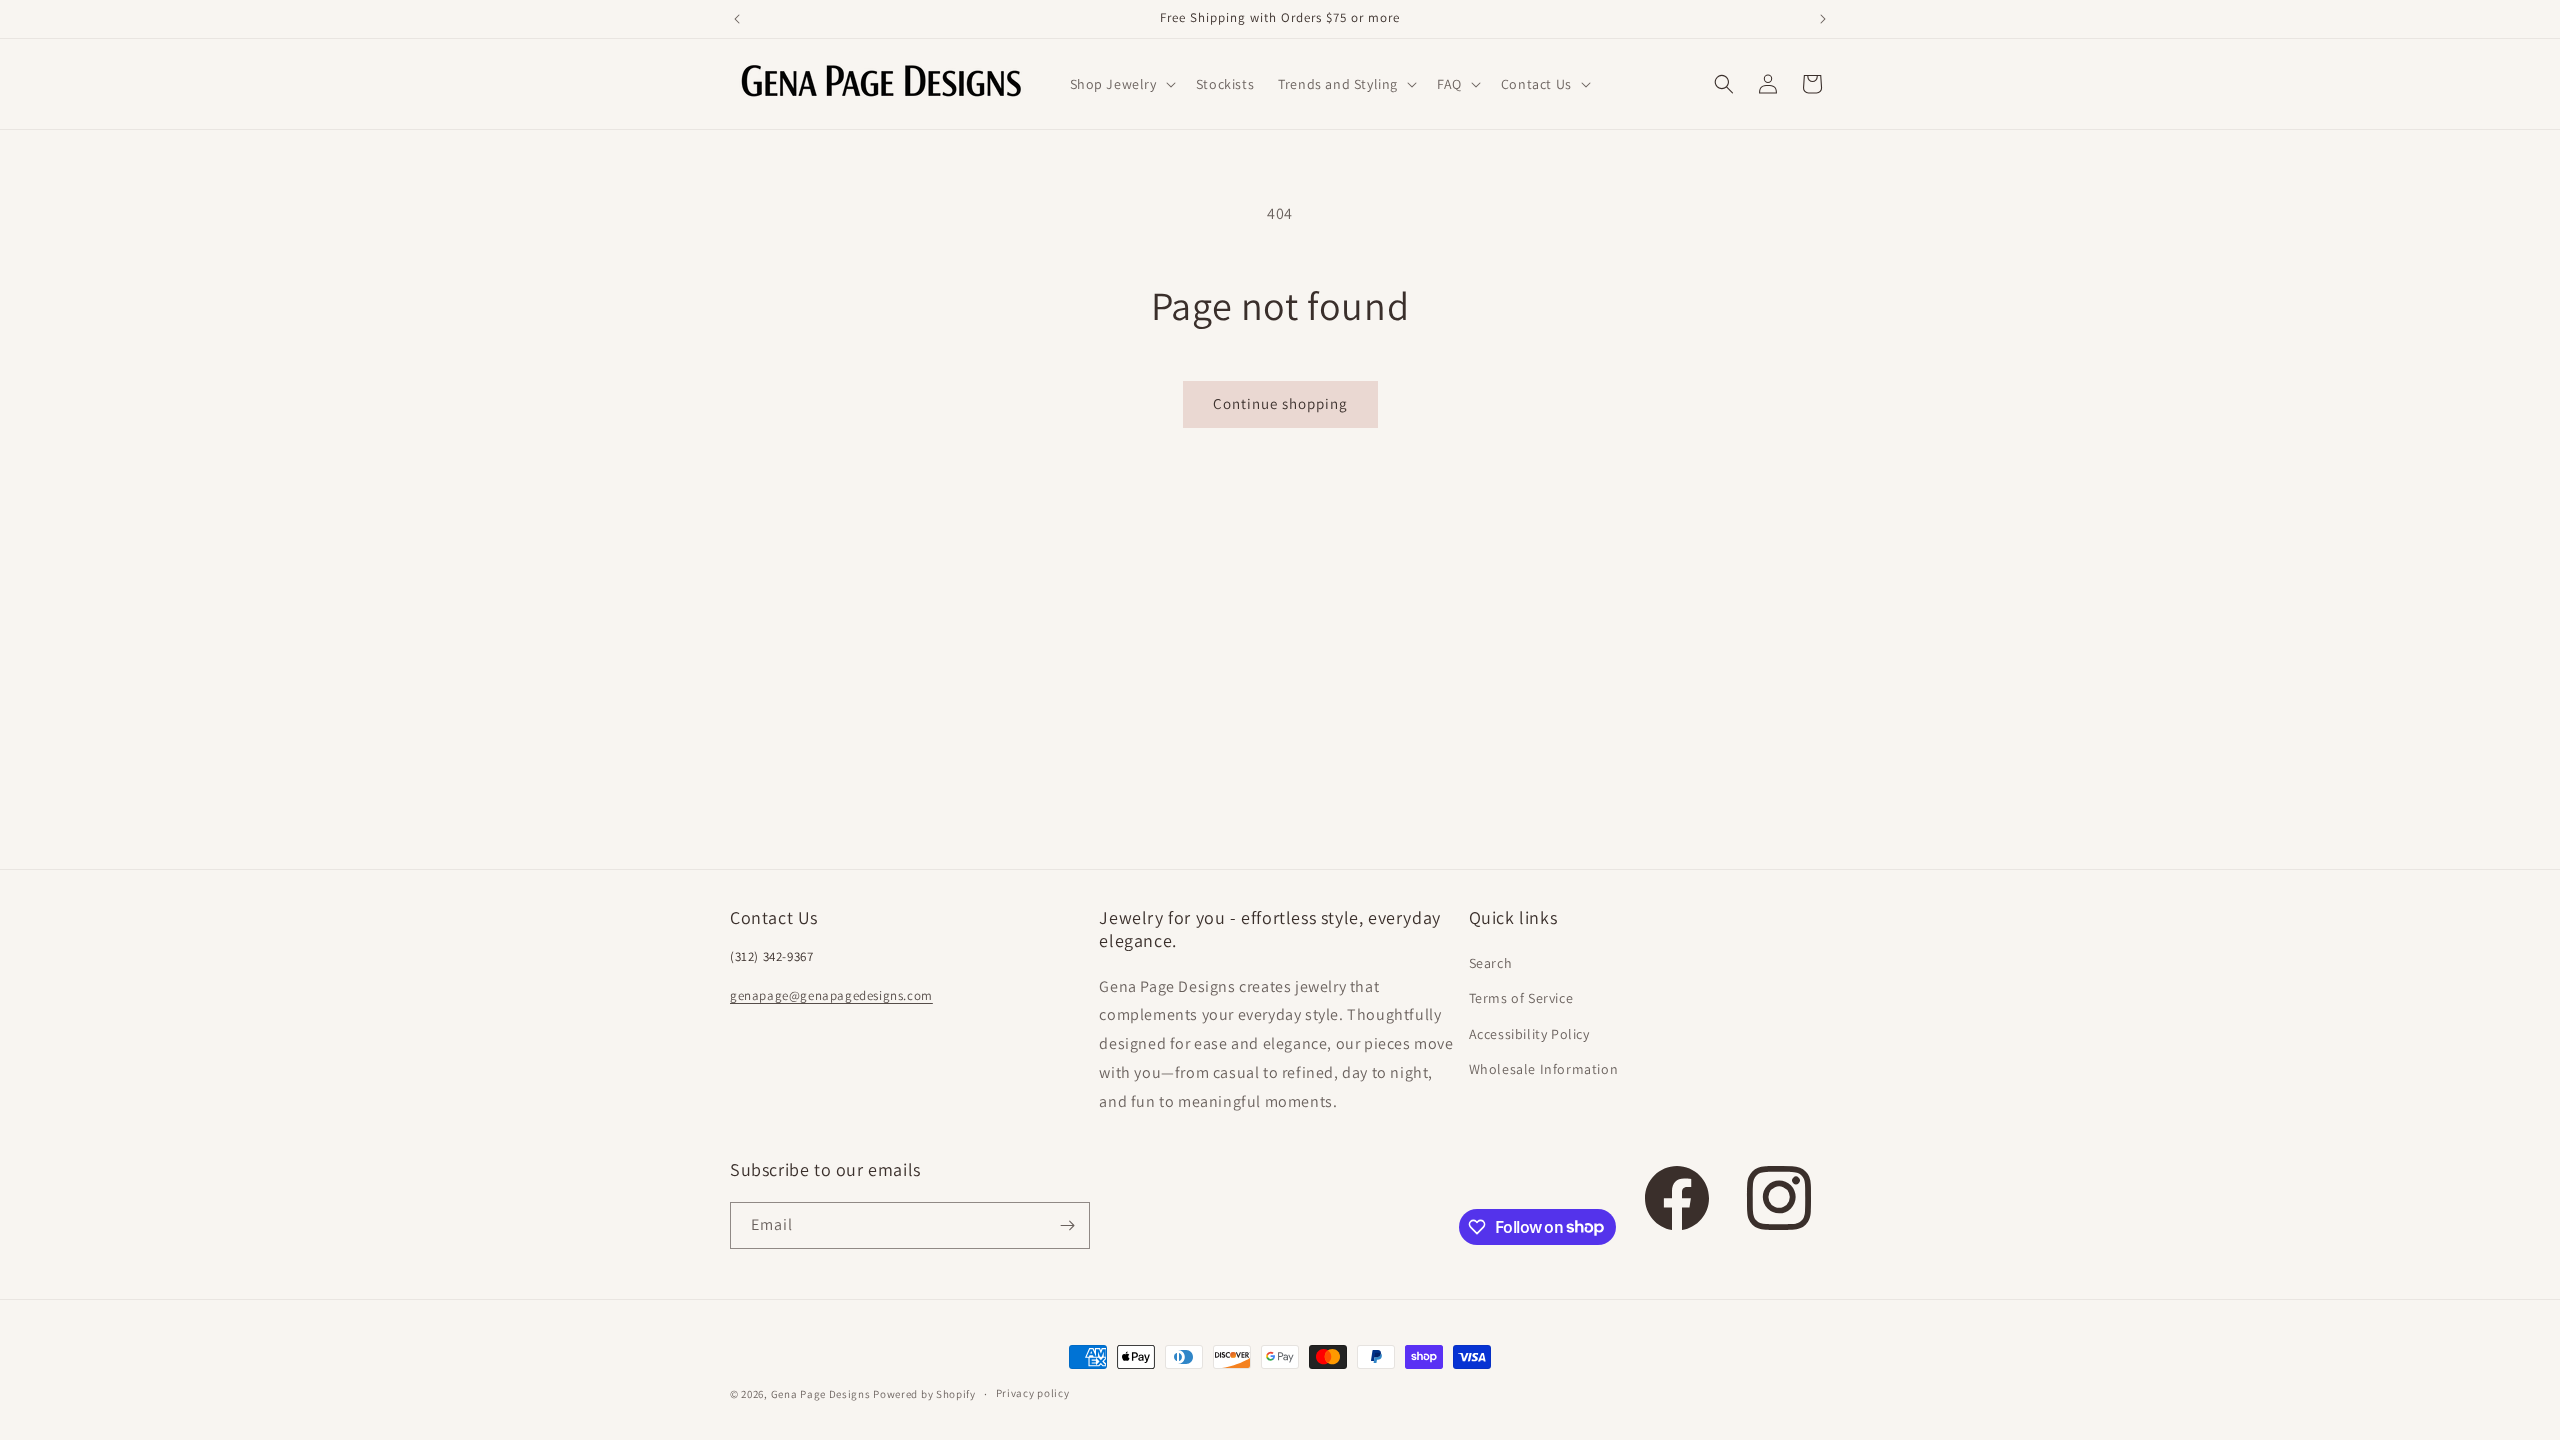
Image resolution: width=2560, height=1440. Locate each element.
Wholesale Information (1544, 1069)
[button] (1121, 84)
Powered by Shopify (924, 1394)
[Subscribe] (1067, 1225)
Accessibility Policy (1529, 1034)
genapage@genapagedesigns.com (831, 995)
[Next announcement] (1823, 19)
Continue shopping (1280, 403)
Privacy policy (1033, 1393)
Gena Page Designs (821, 1394)
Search (1491, 963)
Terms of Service (1521, 998)
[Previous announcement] (737, 19)
